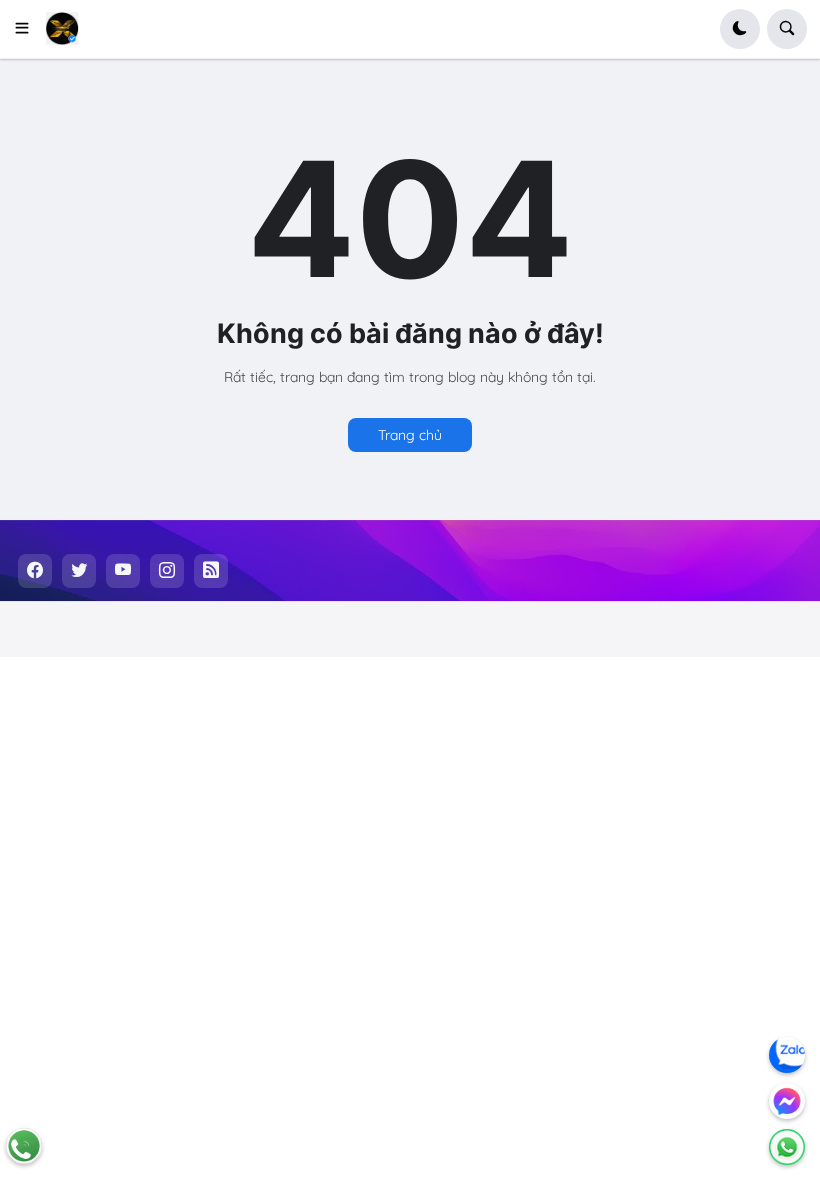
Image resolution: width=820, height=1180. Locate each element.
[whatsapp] (787, 1147)
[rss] (211, 571)
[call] (24, 1146)
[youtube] (123, 571)
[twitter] (79, 571)
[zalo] (787, 1055)
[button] (28, 29)
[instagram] (167, 571)
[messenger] (787, 1101)
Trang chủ (410, 435)
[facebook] (35, 571)
